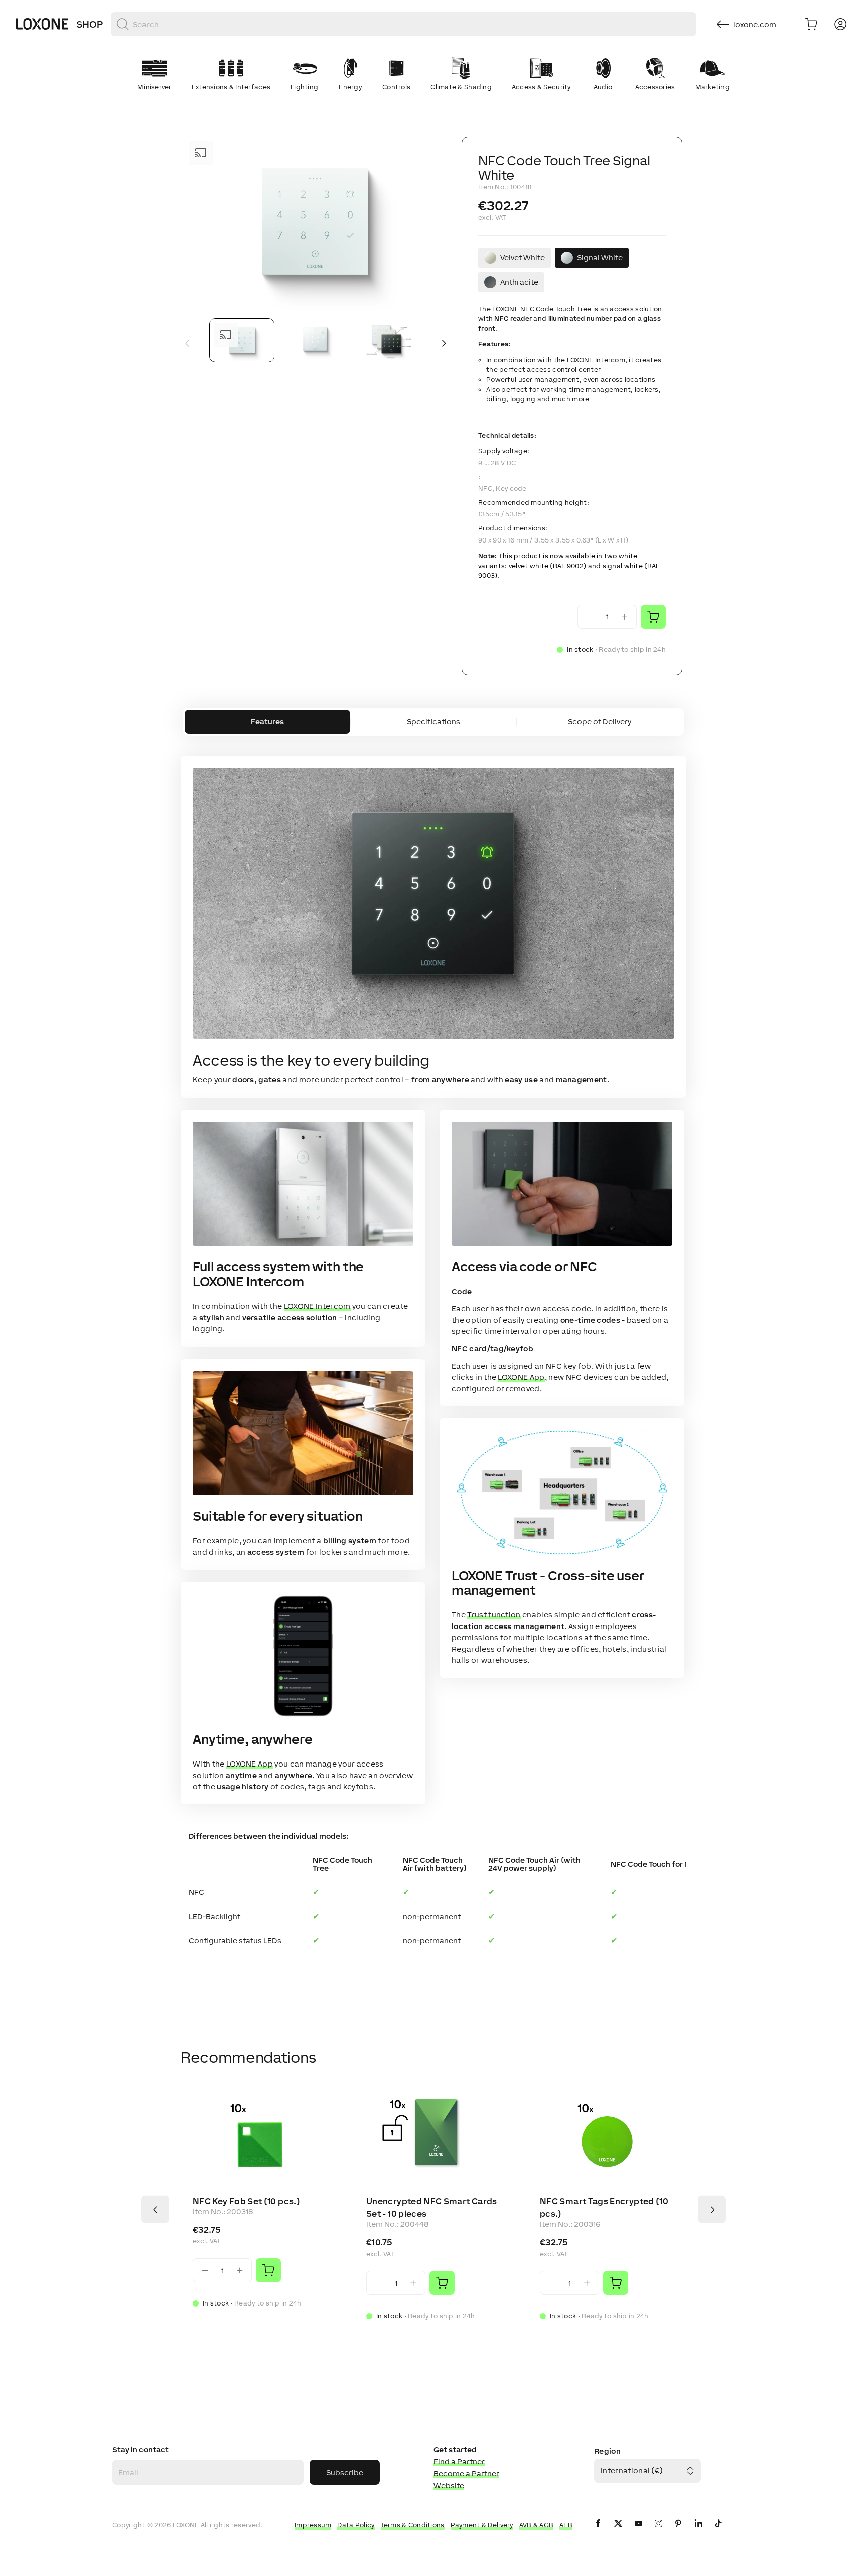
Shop (90, 24)
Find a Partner (459, 2461)
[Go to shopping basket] (811, 24)
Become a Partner (466, 2473)
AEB (566, 2525)
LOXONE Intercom (317, 1306)
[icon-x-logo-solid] (618, 2532)
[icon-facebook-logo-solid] (598, 2532)
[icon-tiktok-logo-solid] (718, 2532)
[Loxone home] (42, 24)
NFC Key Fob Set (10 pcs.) (246, 2201)
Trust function (494, 1615)
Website (449, 2485)
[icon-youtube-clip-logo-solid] (638, 2532)
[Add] (268, 2270)
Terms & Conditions (413, 2525)
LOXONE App (250, 1764)
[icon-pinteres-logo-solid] (678, 2532)
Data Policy (356, 2525)
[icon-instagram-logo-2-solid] (658, 2532)
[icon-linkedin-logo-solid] (698, 2532)
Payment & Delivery (482, 2525)
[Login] (840, 24)
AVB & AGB (537, 2525)
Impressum (313, 2525)
